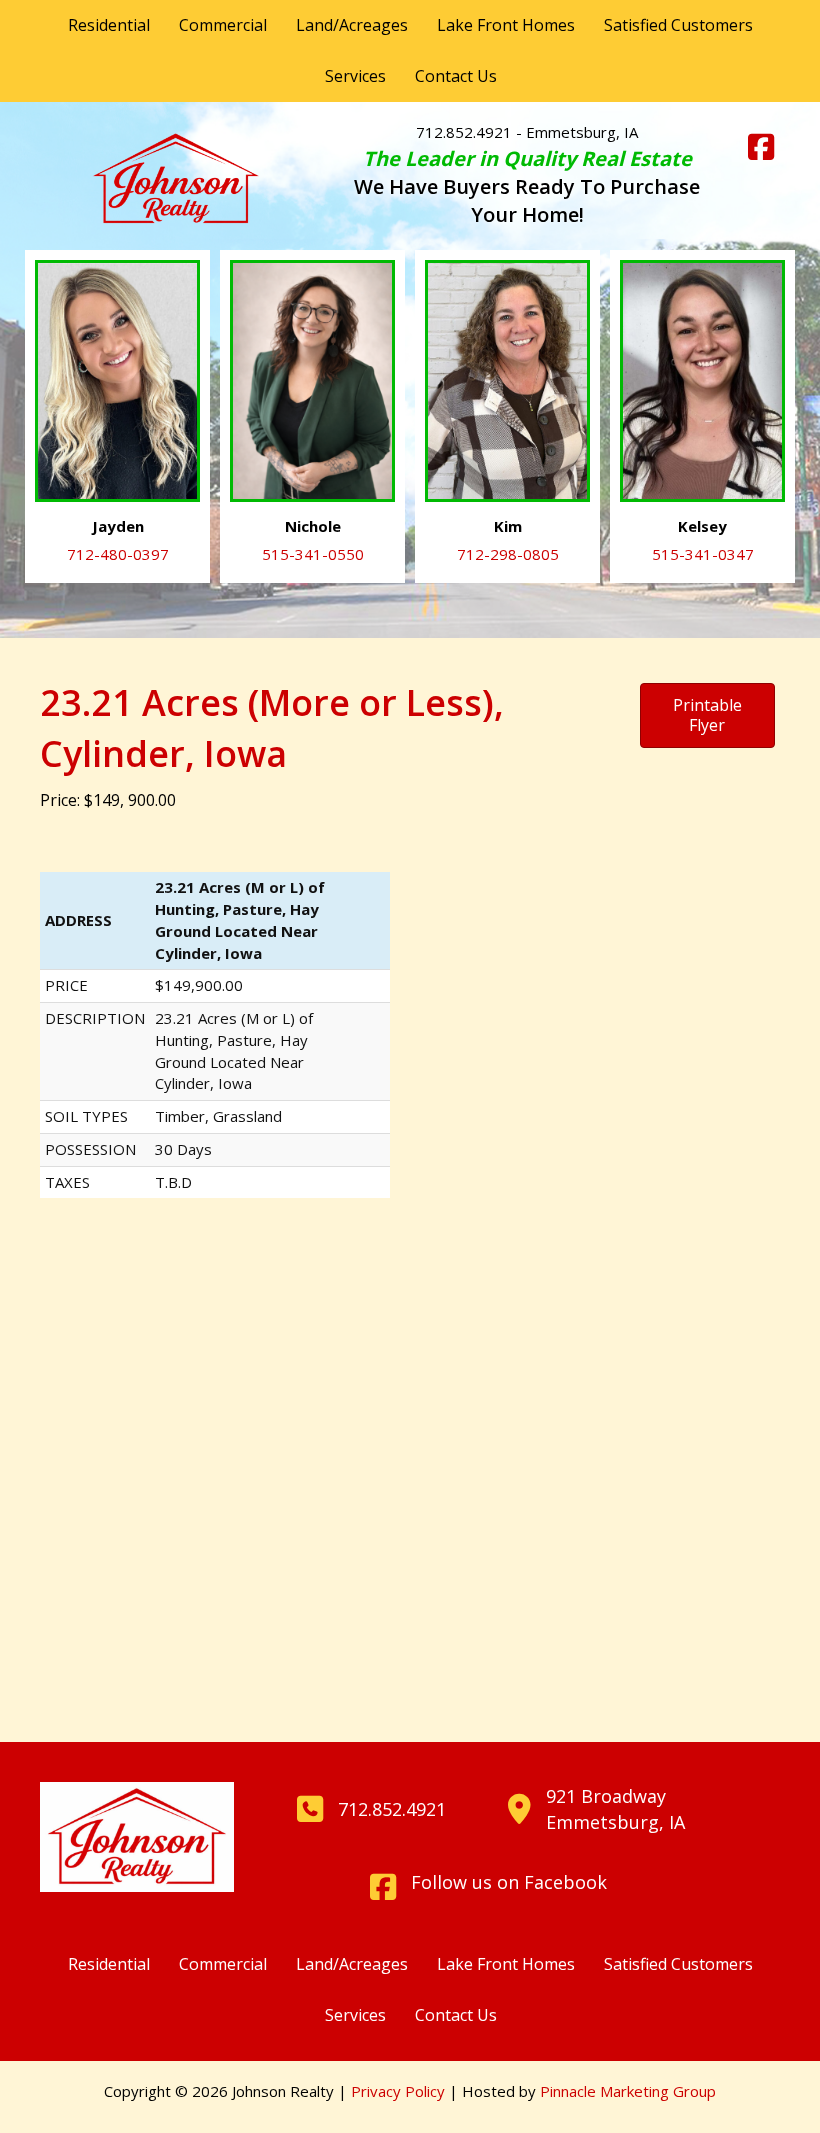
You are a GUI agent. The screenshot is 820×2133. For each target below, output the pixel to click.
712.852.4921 (464, 132)
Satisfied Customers (678, 25)
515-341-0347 (703, 554)
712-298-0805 (508, 554)
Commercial (223, 25)
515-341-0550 (313, 554)
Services (355, 76)
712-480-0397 (118, 554)
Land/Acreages (352, 25)
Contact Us (456, 76)
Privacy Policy (398, 2091)
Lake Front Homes (506, 25)
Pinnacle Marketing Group (628, 2091)
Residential (109, 25)
